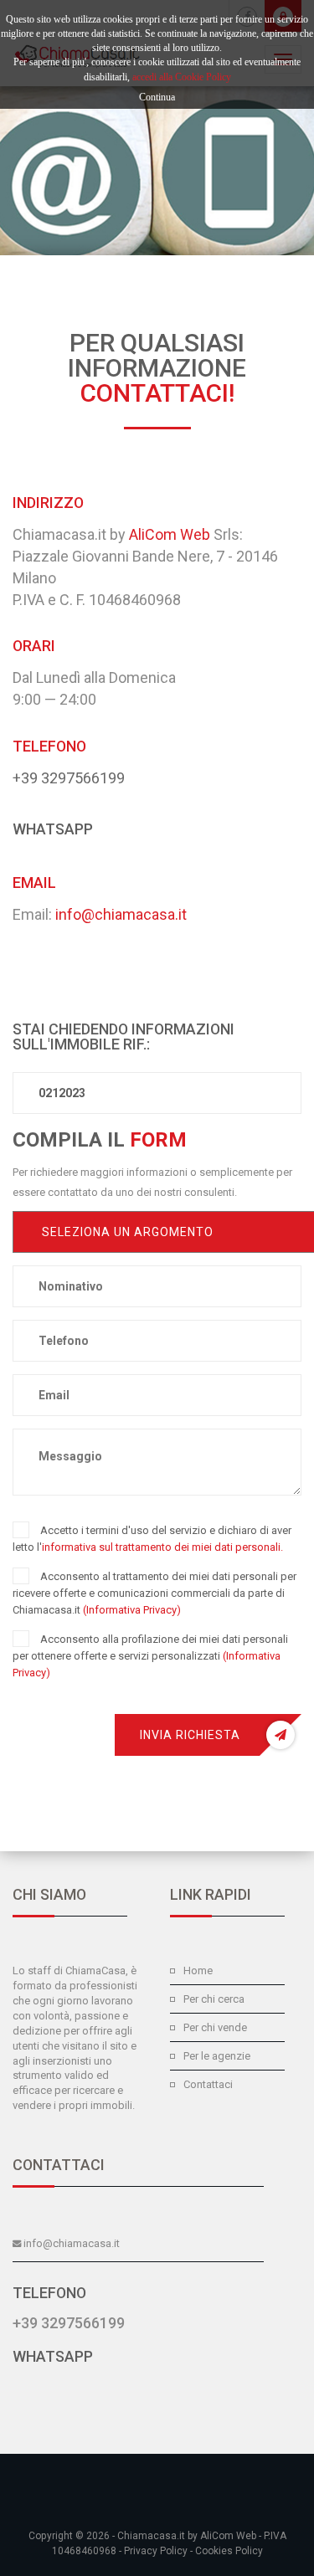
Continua (157, 97)
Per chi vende (215, 2027)
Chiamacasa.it (151, 2536)
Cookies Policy (229, 2551)
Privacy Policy (156, 2551)
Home (198, 1970)
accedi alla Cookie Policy (182, 77)
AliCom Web (170, 534)
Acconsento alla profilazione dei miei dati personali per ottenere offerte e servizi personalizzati (150, 1656)
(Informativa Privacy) (132, 1610)
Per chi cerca (214, 1999)
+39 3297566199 (69, 778)
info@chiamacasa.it (121, 914)
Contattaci (208, 2084)
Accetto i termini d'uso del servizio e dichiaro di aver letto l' (152, 1539)
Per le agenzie (217, 2056)
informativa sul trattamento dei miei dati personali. (162, 1547)
